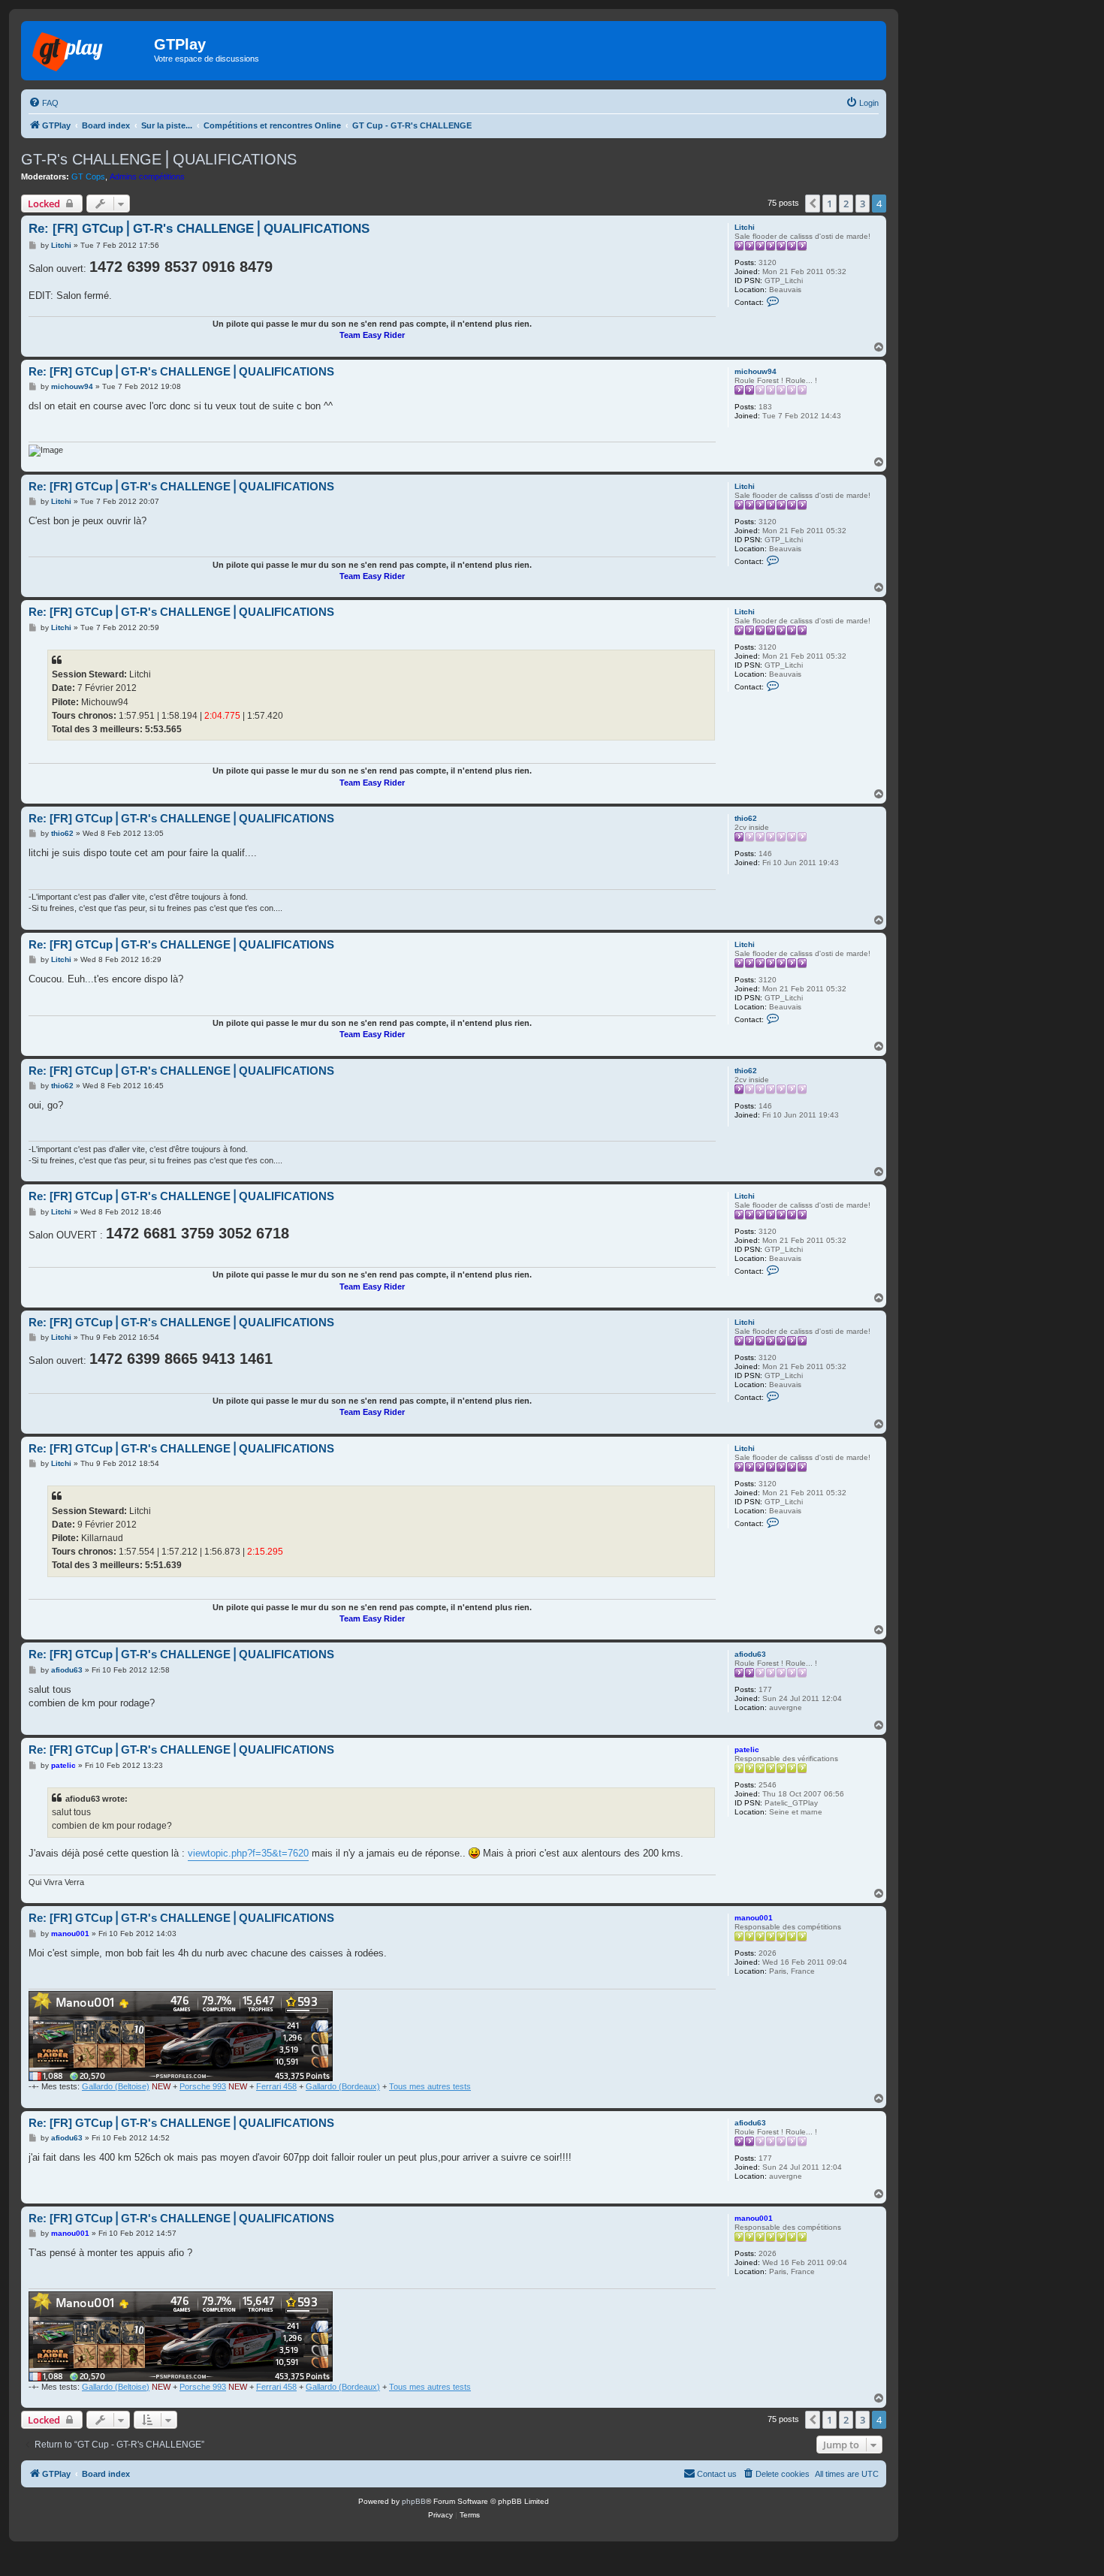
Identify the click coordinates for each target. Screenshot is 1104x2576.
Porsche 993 (203, 2086)
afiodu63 (750, 1654)
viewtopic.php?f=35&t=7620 (248, 1853)
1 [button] (830, 204)
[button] (813, 204)
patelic (747, 1750)
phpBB (414, 2501)
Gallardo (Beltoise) (116, 2086)
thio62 (746, 818)
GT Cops (88, 176)
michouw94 (756, 371)
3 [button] (863, 204)
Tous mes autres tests (430, 2086)
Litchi (745, 227)
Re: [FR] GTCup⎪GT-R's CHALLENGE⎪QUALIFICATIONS (199, 229)
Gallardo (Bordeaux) (343, 2086)
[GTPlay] (89, 49)
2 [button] (846, 204)
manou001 (754, 1918)
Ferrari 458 (276, 2086)
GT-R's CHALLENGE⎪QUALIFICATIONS (159, 159)
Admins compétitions (147, 176)
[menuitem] (44, 103)
